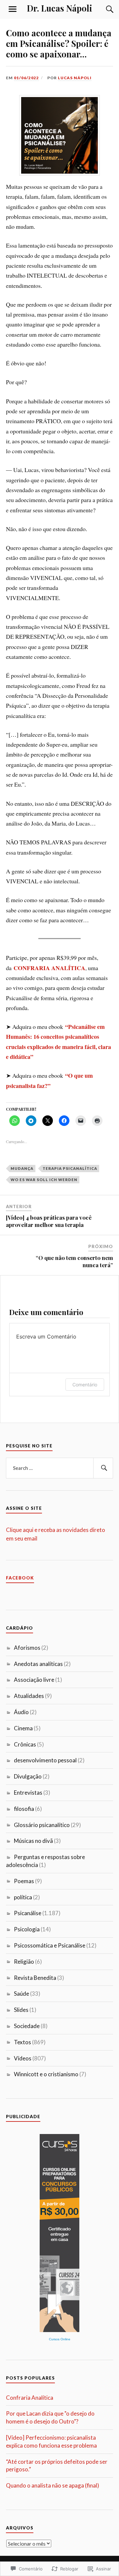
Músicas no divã (33, 1841)
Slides (21, 2010)
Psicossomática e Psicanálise (50, 1945)
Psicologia (27, 1929)
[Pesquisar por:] (59, 1468)
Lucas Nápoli (75, 78)
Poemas (24, 1881)
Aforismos (27, 1648)
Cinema (23, 1728)
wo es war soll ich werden (44, 1180)
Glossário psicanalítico (42, 1825)
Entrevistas (28, 1793)
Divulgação (28, 1776)
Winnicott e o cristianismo (46, 2074)
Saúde (21, 1994)
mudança (22, 1168)
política (23, 1897)
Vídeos (23, 2058)
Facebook (20, 1578)
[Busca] (103, 9)
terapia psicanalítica (70, 1168)
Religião (24, 1962)
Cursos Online (60, 2339)
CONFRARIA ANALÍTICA (49, 968)
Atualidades (29, 1696)
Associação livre (34, 1680)
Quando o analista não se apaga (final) (53, 2485)
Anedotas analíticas (38, 1664)
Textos (22, 2042)
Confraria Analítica (30, 2398)
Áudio (21, 1712)
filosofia (24, 1809)
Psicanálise (28, 1913)
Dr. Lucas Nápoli (59, 8)
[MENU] (13, 9)
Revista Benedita (35, 1978)
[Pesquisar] (103, 1468)
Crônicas (25, 1744)
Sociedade (27, 2026)
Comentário (85, 1385)
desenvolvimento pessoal (45, 1760)
